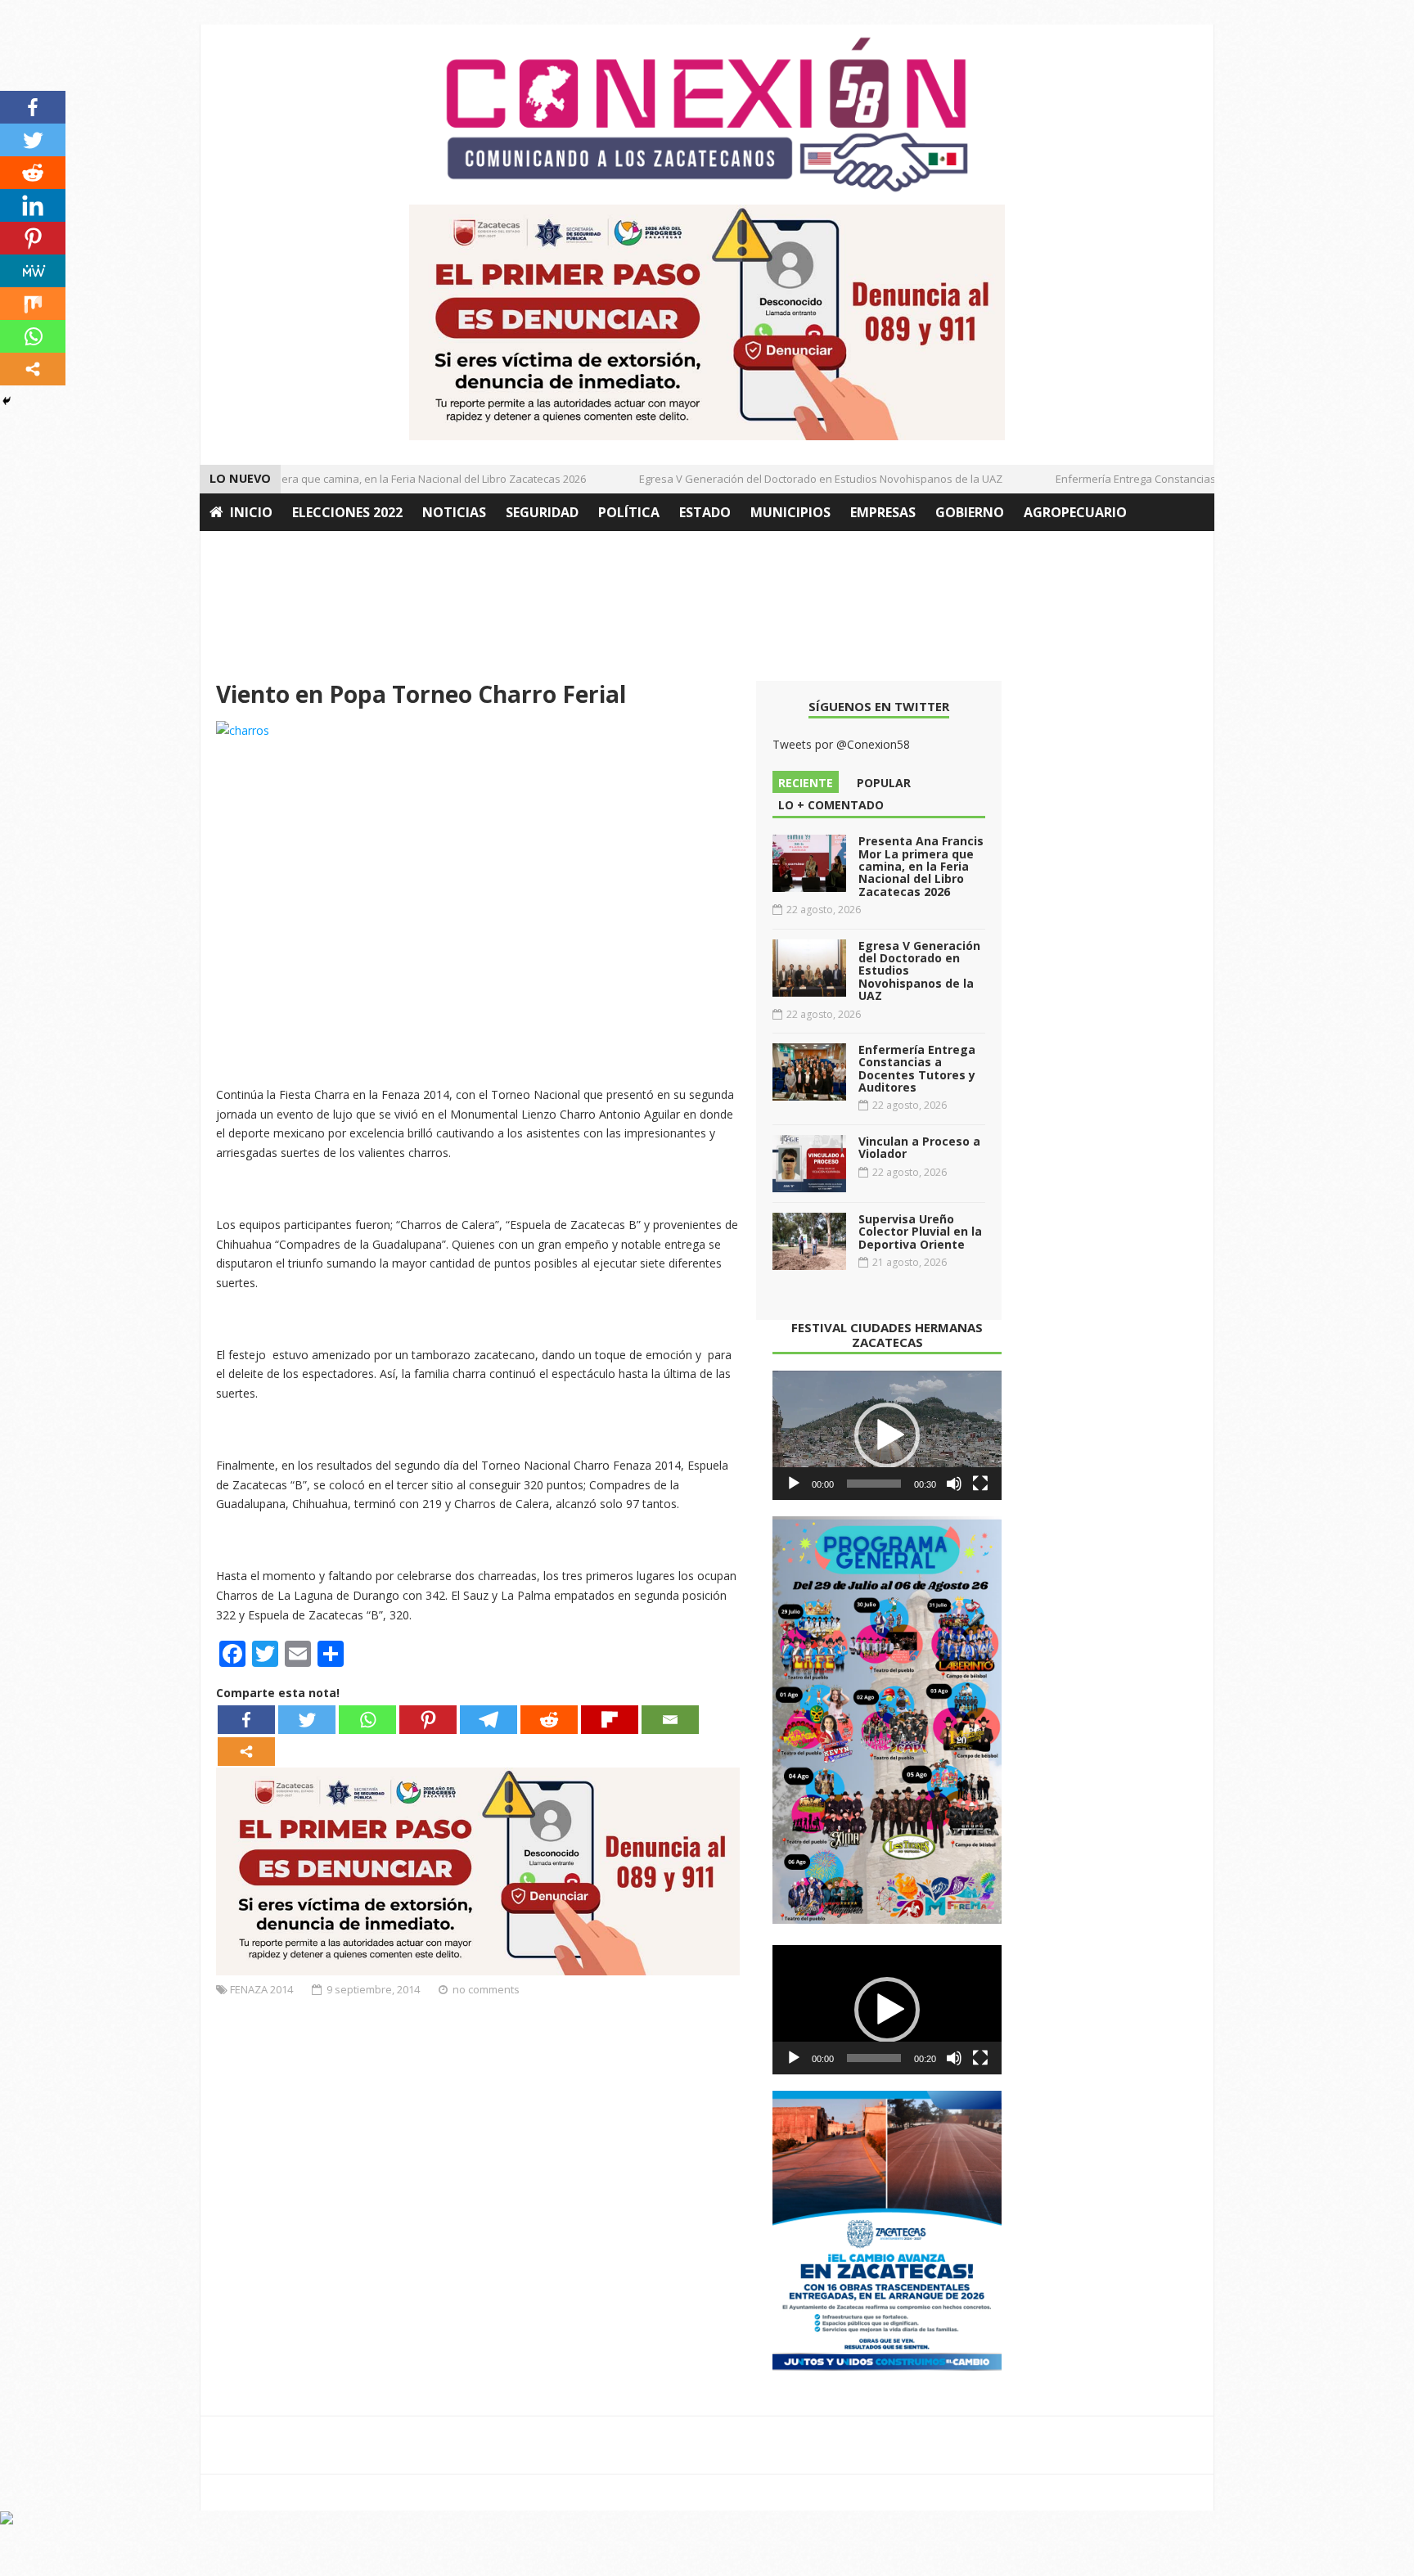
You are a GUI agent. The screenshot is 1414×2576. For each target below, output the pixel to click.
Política (629, 512)
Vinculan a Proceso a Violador (919, 1147)
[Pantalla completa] (980, 1484)
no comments (486, 1989)
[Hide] (7, 401)
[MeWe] (33, 271)
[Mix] (33, 304)
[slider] (874, 1484)
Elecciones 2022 (347, 512)
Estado (705, 512)
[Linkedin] (33, 205)
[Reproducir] (794, 1484)
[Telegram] (489, 1720)
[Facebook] (246, 1720)
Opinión (239, 550)
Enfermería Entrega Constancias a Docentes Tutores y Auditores (1189, 479)
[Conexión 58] (707, 115)
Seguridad (542, 512)
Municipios (790, 512)
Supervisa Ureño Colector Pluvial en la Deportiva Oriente (920, 1232)
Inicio (251, 512)
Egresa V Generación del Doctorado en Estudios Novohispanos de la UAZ (795, 479)
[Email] (670, 1720)
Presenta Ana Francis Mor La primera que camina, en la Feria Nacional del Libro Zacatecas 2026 (324, 479)
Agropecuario (1075, 512)
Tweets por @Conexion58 (841, 744)
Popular (884, 783)
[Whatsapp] (367, 1720)
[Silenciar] (954, 1484)
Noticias (454, 512)
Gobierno (970, 512)
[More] (246, 1752)
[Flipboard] (610, 1720)
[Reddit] (549, 1720)
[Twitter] (307, 1720)
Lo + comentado (831, 805)
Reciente (806, 783)
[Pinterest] (428, 1720)
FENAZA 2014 (261, 1989)
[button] (887, 1435)
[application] (887, 1435)
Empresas (883, 512)
